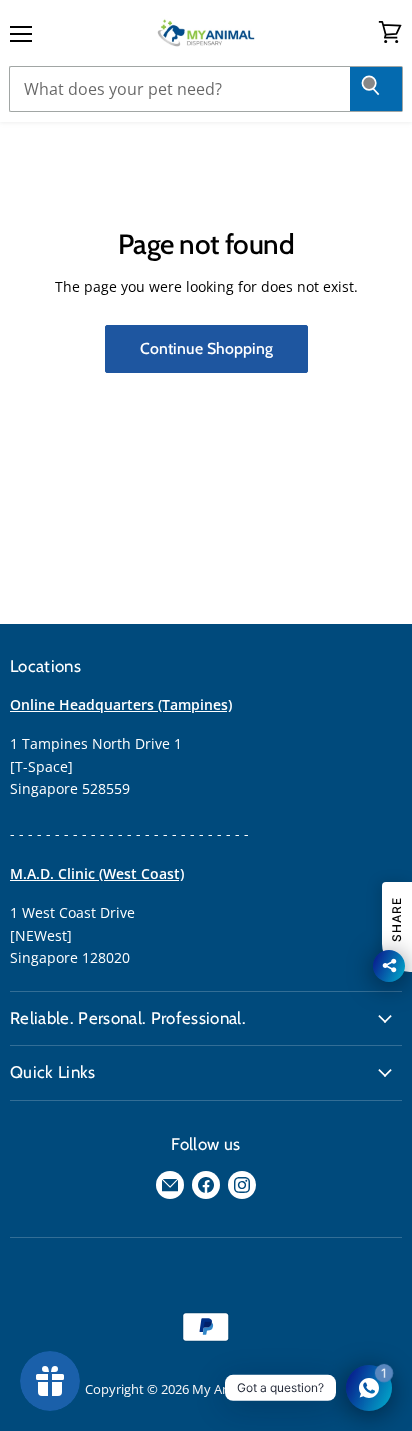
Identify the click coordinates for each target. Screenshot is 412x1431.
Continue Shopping (206, 348)
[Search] (376, 89)
